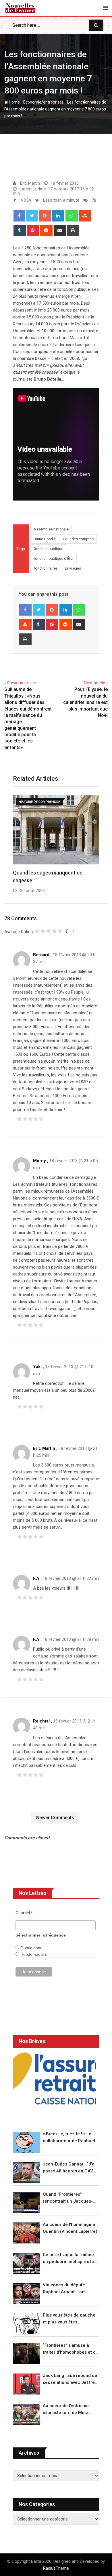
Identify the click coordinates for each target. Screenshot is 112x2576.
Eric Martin (44, 1448)
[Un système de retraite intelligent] (55, 2078)
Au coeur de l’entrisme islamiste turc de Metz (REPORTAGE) (66, 2410)
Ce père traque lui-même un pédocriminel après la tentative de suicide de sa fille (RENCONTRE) (69, 2259)
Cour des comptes (78, 539)
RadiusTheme (56, 2568)
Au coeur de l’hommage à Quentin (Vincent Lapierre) (70, 2228)
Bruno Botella (45, 539)
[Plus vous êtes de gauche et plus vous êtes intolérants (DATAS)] (26, 2324)
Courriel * (24, 1913)
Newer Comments (55, 1818)
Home (14, 102)
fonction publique (48, 549)
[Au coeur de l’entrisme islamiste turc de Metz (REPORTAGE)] (26, 2414)
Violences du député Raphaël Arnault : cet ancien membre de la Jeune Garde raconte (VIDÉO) (65, 2289)
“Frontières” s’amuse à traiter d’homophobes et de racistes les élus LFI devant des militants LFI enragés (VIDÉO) (71, 2349)
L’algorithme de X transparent (48, 871)
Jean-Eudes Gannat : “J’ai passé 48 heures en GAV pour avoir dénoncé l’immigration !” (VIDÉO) (69, 2168)
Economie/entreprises (44, 102)
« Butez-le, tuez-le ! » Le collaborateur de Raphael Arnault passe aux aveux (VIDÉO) (69, 2138)
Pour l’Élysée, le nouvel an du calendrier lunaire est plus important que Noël (85, 702)
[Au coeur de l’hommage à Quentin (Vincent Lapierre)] (26, 2233)
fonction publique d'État (54, 558)
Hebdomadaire (33, 1954)
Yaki (37, 1367)
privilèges (73, 568)
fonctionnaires (46, 568)
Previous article (21, 683)
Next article (94, 683)
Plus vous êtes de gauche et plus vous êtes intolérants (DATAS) (69, 2319)
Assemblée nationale (51, 529)
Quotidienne (31, 1948)
